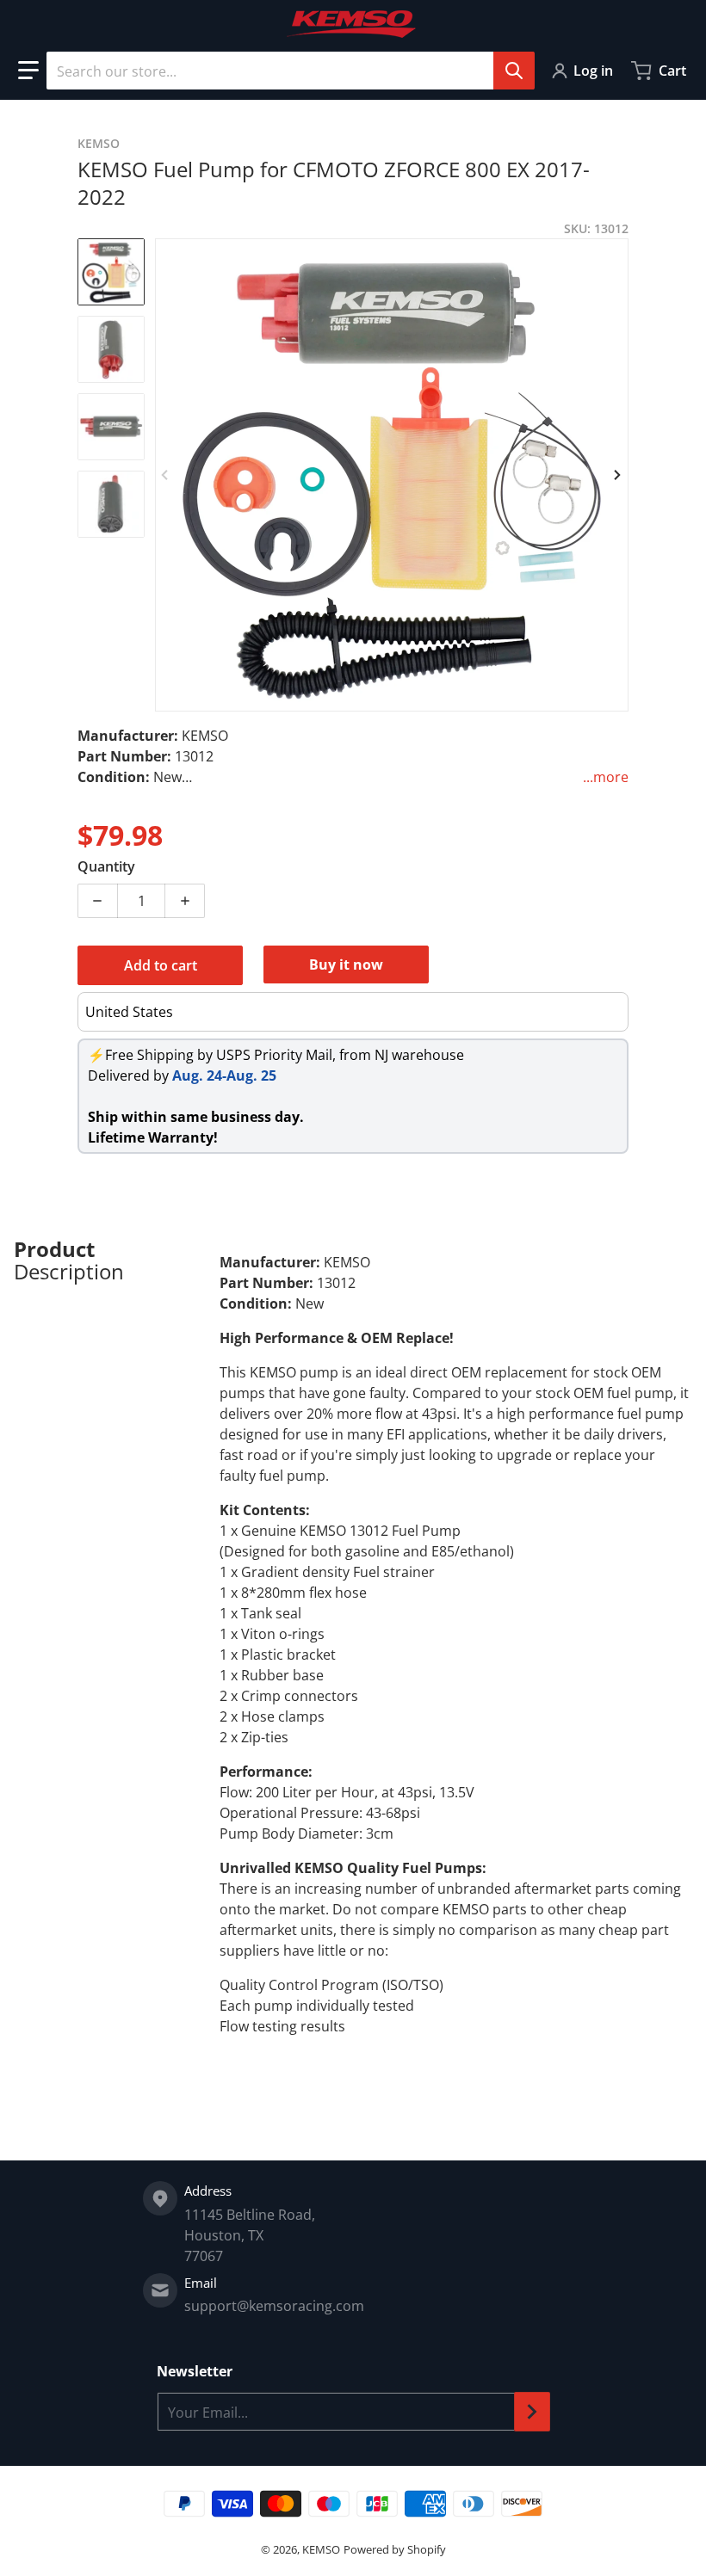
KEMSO (321, 2549)
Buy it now (346, 964)
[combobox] (290, 71)
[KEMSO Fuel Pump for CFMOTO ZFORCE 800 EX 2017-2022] (111, 272)
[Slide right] (618, 475)
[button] (28, 71)
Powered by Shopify (395, 2549)
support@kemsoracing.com (274, 2306)
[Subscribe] (532, 2412)
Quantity (106, 866)
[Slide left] (165, 475)
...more (606, 777)
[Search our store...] (514, 71)
